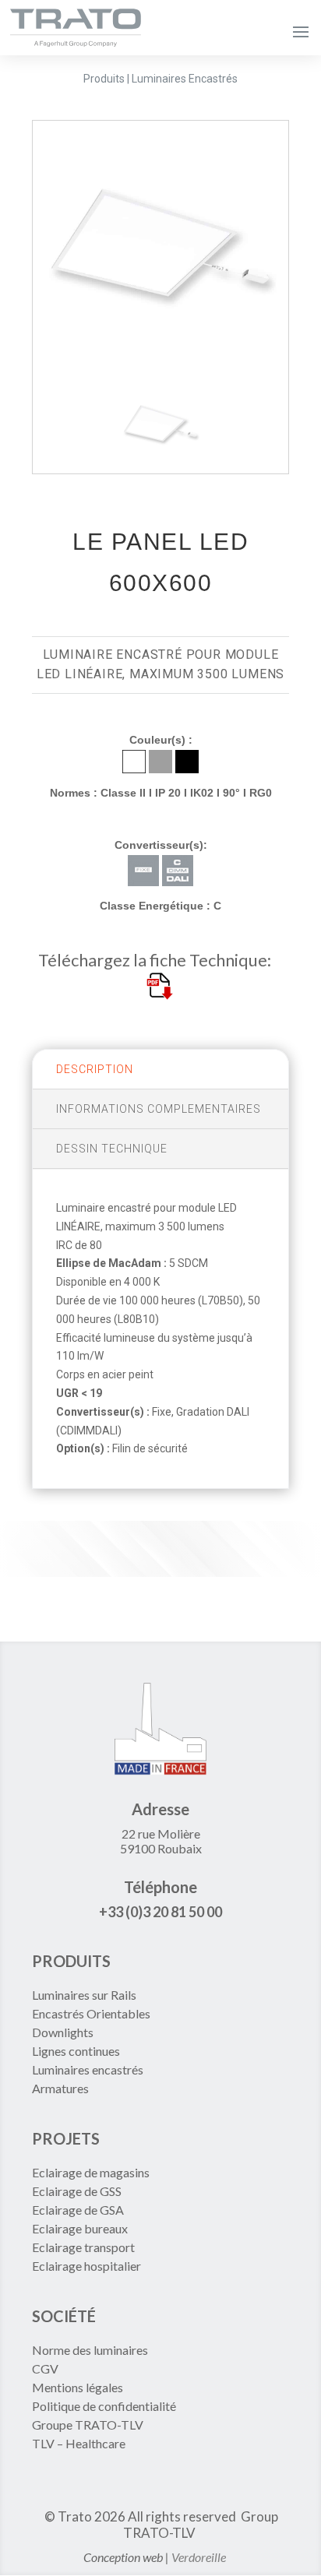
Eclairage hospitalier (86, 2266)
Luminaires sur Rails (84, 1995)
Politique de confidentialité (104, 2406)
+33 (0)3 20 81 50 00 (160, 1912)
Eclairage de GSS (77, 2191)
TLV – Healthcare (79, 2443)
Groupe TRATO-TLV (88, 2425)
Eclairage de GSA (78, 2210)
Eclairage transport (83, 2247)
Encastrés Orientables (91, 2013)
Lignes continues (76, 2051)
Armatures (60, 2088)
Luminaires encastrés (88, 2069)
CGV (45, 2368)
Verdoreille (199, 2557)
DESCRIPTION (95, 1069)
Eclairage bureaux (80, 2228)
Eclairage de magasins (91, 2172)
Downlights (63, 2032)
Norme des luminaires (90, 2350)
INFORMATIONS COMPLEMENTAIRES (159, 1109)
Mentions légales (78, 2387)
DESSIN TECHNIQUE (112, 1149)
